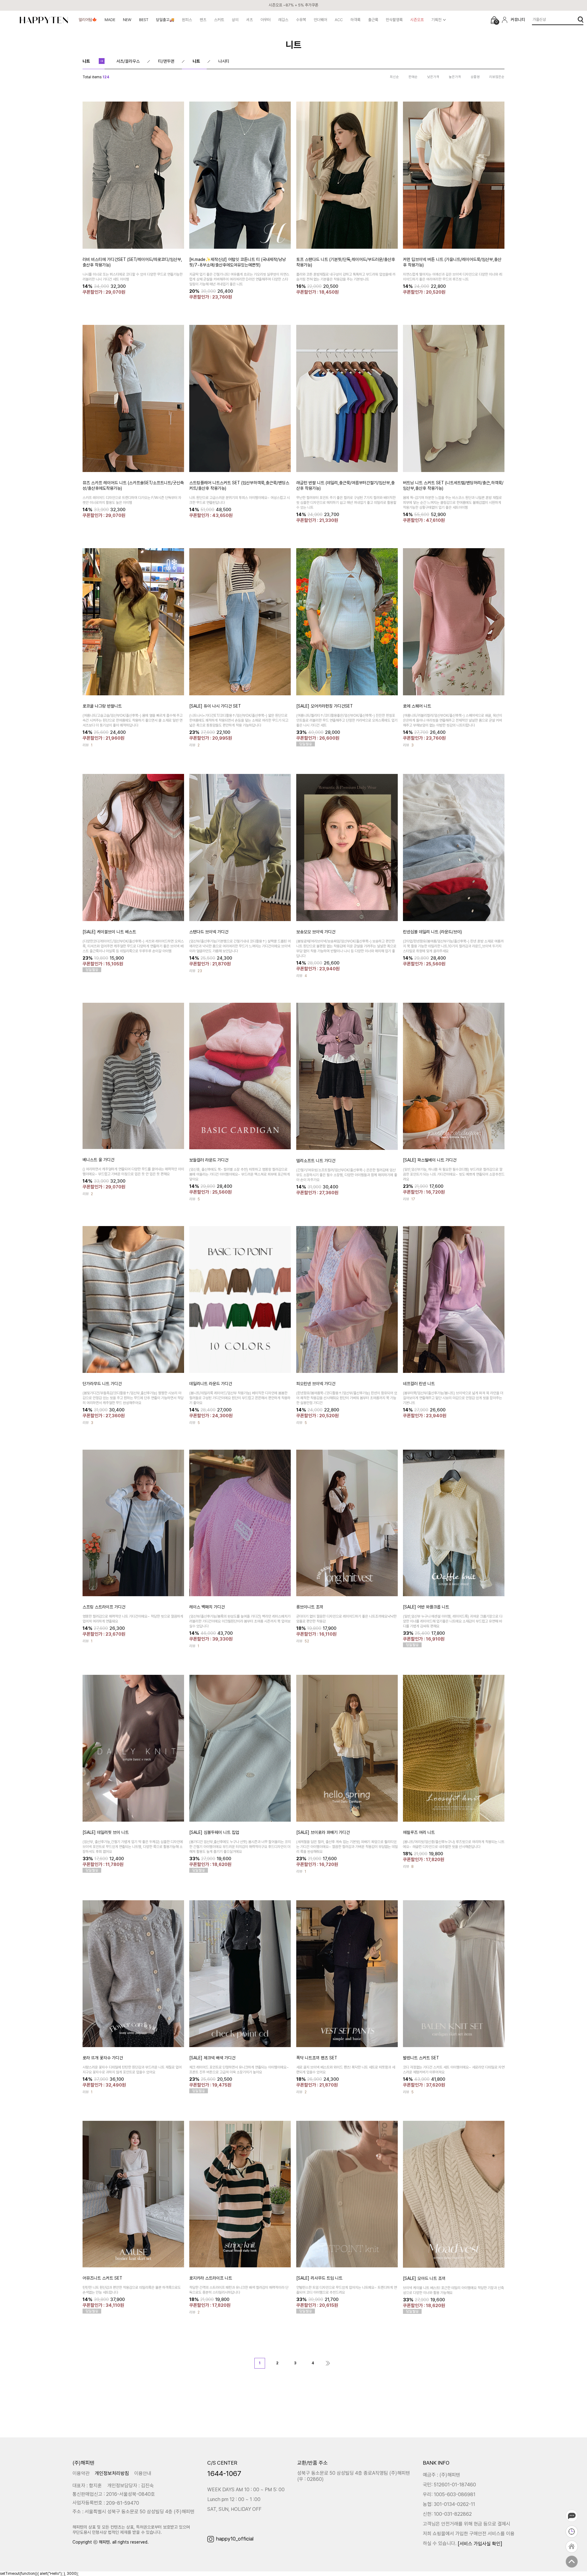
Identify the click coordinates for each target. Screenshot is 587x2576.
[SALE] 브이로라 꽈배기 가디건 (323, 1832)
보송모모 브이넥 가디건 (316, 931)
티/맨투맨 (166, 61)
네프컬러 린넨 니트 (419, 1383)
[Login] (505, 20)
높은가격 (455, 77)
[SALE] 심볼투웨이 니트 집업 (214, 1832)
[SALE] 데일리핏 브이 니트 (106, 1832)
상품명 (475, 77)
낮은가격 (433, 77)
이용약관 (81, 2473)
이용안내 (143, 2473)
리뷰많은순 (497, 77)
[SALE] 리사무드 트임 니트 (319, 2278)
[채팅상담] (572, 2516)
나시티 (224, 61)
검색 (580, 20)
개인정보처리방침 (112, 2473)
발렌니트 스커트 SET (421, 2057)
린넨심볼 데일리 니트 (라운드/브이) (432, 931)
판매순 (413, 77)
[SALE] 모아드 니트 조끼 (424, 2278)
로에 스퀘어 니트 (417, 706)
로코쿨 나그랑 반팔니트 (102, 706)
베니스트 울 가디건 (98, 1160)
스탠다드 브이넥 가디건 (209, 931)
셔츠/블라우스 (128, 61)
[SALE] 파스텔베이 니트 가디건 (430, 1160)
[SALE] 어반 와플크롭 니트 (426, 1607)
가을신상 (539, 19)
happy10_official (235, 2539)
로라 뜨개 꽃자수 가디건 (103, 2057)
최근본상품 (572, 2532)
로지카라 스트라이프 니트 (211, 2278)
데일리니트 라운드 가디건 (211, 1383)
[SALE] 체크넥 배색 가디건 (212, 2057)
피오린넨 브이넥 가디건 (316, 1383)
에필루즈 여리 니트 (419, 1832)
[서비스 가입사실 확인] (480, 2544)
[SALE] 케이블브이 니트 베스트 (109, 931)
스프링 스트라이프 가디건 (104, 1607)
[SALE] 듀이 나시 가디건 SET (215, 706)
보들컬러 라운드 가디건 (209, 1160)
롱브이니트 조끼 (310, 1607)
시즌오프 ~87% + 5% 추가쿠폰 (293, 5)
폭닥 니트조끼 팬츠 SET (317, 2057)
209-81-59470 (123, 2503)
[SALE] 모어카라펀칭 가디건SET (325, 706)
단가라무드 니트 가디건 (102, 1383)
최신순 (394, 77)
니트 (86, 61)
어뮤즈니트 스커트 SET (102, 2278)
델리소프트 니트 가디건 (316, 1160)
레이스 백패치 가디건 (207, 1607)
